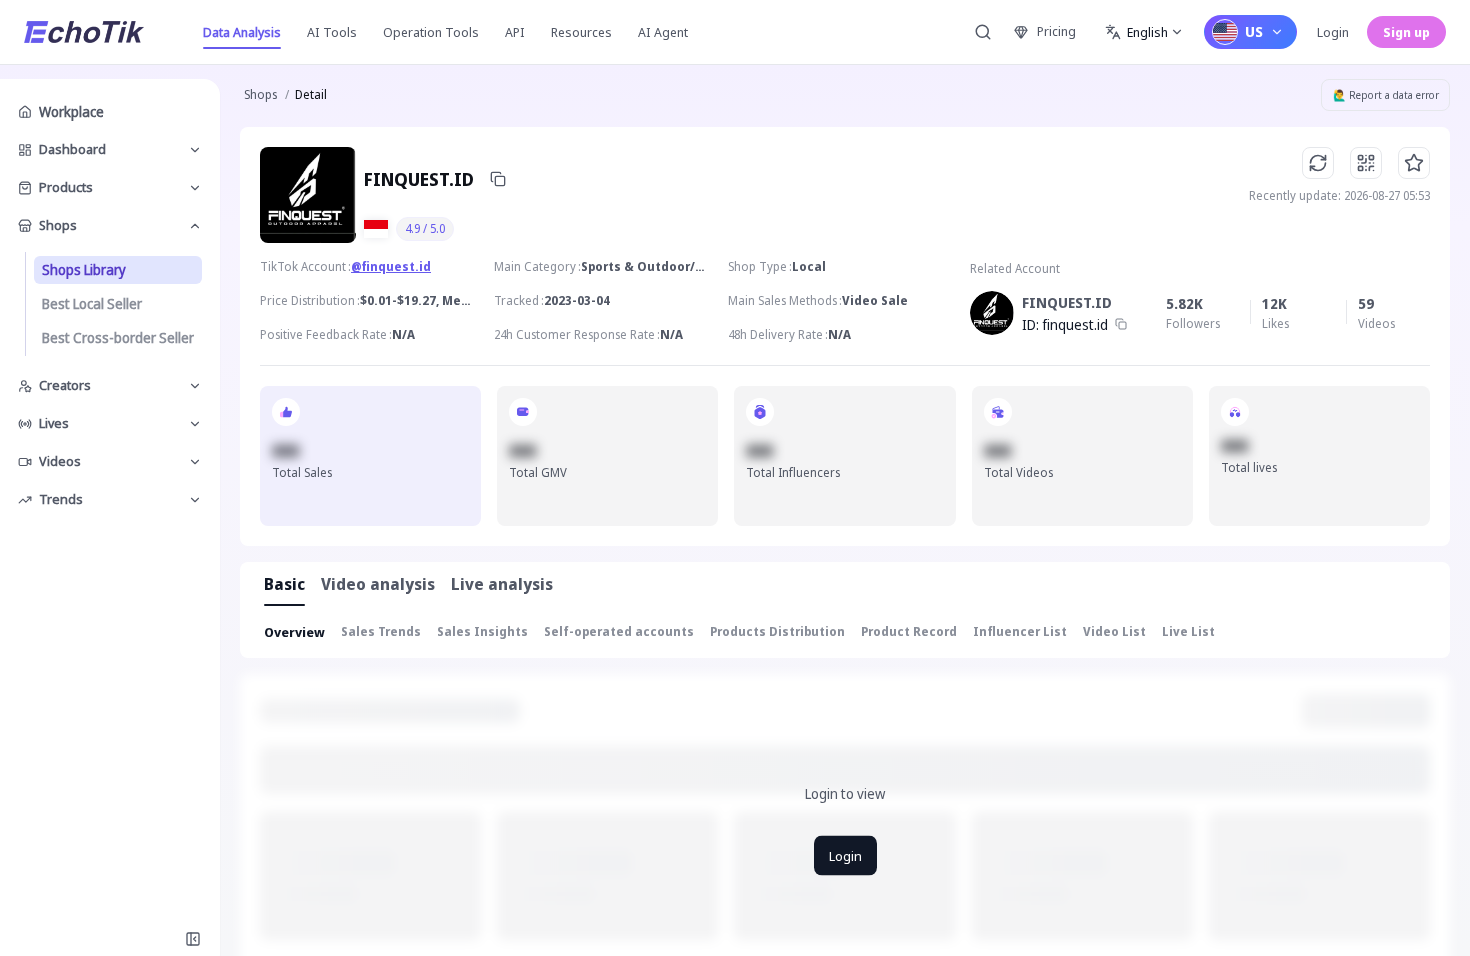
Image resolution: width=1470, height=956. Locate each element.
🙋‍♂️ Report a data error (1386, 95)
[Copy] (498, 179)
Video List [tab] (1114, 631)
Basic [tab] (284, 584)
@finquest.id (391, 266)
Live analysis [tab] (502, 584)
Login (1333, 32)
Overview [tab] (294, 632)
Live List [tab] (1188, 631)
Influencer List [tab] (1020, 631)
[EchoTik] (84, 32)
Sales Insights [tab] (482, 631)
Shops (260, 94)
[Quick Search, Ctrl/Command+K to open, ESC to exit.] (983, 32)
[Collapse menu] (193, 939)
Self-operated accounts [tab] (619, 631)
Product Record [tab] (909, 631)
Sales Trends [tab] (381, 631)
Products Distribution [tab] (777, 631)
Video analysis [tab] (378, 584)
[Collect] (1414, 163)
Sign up (1406, 32)
